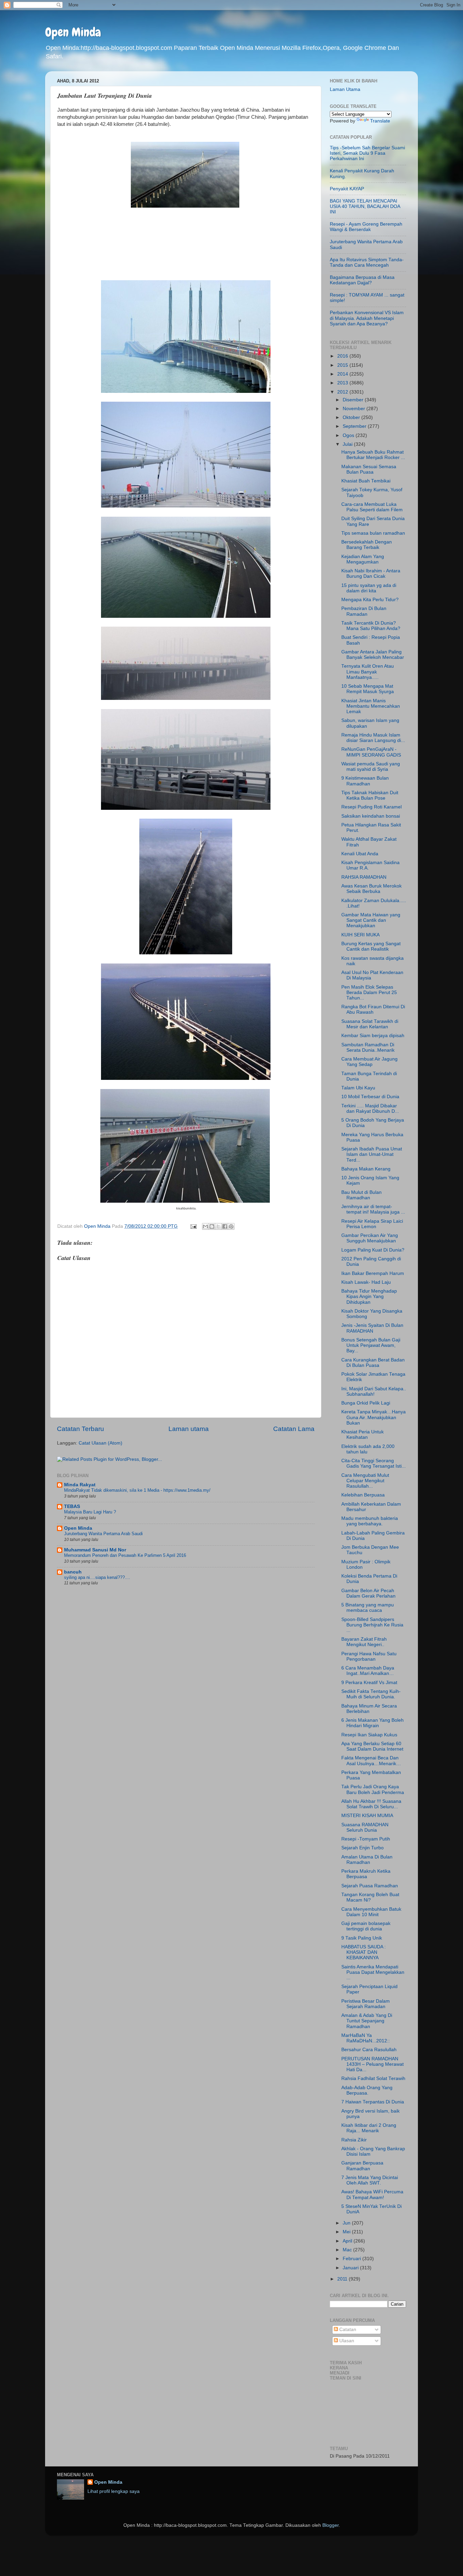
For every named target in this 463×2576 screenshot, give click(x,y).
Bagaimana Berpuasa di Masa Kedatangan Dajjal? (362, 280)
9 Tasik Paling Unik (362, 1938)
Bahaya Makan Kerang (366, 1169)
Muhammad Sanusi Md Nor (95, 1550)
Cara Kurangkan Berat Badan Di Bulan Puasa (373, 1363)
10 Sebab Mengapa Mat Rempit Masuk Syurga (368, 689)
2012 (343, 392)
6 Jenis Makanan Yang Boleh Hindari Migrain (373, 1723)
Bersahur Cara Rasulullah (369, 2050)
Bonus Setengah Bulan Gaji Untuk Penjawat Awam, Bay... (371, 1345)
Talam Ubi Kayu (358, 1088)
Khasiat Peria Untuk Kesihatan (363, 1435)
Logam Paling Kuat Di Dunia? (373, 1250)
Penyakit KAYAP (347, 189)
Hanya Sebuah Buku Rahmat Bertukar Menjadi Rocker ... (373, 455)
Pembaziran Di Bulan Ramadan (364, 611)
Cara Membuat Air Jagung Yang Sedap (369, 1062)
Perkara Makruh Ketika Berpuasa (366, 1874)
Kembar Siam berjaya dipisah (373, 1036)
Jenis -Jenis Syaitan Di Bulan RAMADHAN (372, 1328)
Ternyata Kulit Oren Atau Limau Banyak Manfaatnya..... (368, 672)
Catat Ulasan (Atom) (100, 1443)
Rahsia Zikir (354, 2140)
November (355, 409)
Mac (348, 2250)
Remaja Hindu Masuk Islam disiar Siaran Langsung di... (373, 738)
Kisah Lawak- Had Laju (366, 1282)
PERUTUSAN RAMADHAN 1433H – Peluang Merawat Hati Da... (373, 2064)
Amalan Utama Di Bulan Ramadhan (367, 1860)
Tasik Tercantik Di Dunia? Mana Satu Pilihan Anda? (371, 626)
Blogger (330, 2525)
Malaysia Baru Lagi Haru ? (90, 1512)
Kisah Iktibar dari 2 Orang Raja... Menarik (369, 2128)
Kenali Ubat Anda (360, 854)
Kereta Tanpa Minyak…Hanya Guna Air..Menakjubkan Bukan (374, 1417)
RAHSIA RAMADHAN (364, 877)
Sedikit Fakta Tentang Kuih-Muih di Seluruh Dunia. (371, 1694)
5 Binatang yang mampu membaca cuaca (368, 1608)
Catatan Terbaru (80, 1429)
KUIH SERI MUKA (360, 935)
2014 (343, 374)
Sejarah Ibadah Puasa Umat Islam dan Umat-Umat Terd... (372, 1154)
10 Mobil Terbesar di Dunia (370, 1097)
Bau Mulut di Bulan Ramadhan (361, 1195)
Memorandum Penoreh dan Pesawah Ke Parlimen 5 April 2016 (125, 1555)
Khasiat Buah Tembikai (366, 481)
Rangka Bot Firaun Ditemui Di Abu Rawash (373, 1009)
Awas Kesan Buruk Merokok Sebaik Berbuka (371, 889)
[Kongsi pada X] (218, 1226)
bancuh (73, 1572)
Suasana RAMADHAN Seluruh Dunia (365, 1827)
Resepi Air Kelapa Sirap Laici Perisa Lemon (372, 1224)
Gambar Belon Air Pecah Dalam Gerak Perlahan (368, 1593)
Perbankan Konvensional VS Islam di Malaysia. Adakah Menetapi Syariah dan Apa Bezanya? (367, 318)
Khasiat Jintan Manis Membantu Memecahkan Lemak (371, 706)
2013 (343, 383)
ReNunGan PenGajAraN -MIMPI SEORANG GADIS (371, 752)
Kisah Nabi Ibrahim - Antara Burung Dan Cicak (371, 574)
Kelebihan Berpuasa (363, 1495)
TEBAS (72, 1506)
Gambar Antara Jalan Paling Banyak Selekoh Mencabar (373, 655)
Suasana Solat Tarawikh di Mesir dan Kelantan (370, 1024)
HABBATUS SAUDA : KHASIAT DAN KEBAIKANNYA (364, 1952)
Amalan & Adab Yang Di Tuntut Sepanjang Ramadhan (367, 2021)
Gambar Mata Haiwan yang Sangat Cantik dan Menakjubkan (371, 920)
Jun (347, 2223)
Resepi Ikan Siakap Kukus (369, 1735)
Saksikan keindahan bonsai (371, 816)
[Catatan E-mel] (193, 1226)
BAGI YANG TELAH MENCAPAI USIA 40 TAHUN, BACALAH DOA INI (365, 206)
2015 (343, 365)
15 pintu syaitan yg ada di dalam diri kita (369, 588)
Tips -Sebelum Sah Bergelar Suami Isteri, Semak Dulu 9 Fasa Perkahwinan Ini (367, 153)
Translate (380, 121)
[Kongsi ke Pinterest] (231, 1226)
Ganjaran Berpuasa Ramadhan (362, 2166)
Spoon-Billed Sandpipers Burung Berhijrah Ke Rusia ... (372, 1625)
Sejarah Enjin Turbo (363, 1848)
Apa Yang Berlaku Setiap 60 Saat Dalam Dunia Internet (372, 1746)
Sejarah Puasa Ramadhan (370, 1886)
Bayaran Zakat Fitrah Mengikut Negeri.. (364, 1642)
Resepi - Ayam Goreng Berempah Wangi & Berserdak (366, 227)
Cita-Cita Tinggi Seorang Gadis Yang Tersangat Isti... (374, 1463)
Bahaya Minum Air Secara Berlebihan (369, 1709)
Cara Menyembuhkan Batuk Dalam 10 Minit (371, 1912)
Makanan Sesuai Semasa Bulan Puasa (369, 469)
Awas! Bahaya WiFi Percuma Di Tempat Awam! (372, 2195)
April (348, 2241)
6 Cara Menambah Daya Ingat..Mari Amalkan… (368, 1671)
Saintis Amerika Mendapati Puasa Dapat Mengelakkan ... (373, 1972)
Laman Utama (345, 89)
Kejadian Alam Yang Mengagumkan (363, 559)
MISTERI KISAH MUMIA (367, 1816)
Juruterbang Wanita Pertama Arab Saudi (103, 1534)
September (355, 426)
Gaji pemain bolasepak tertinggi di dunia (366, 1926)
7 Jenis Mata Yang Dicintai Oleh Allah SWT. (370, 2180)
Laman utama (189, 1429)
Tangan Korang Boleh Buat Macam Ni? (370, 1897)
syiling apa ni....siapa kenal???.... (97, 1577)
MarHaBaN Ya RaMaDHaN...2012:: (366, 2038)
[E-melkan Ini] (205, 1226)
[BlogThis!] (212, 1226)
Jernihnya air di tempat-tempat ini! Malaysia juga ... (373, 1209)
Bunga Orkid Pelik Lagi (366, 1403)
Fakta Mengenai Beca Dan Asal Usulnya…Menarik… (371, 1761)
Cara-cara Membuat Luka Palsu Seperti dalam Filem (372, 507)
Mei (347, 2232)
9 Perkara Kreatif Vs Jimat (369, 1683)
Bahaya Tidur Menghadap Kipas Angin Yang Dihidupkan (369, 1296)
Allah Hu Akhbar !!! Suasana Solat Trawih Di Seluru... (371, 1804)
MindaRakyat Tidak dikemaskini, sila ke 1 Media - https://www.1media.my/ (137, 1490)
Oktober (352, 417)
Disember (354, 400)
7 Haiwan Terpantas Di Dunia (373, 2102)
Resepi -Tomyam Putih (366, 1839)
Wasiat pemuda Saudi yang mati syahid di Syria (371, 767)
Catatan (347, 2330)
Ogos (349, 435)
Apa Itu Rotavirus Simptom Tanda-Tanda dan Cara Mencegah (367, 262)
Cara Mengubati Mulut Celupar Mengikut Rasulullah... (365, 1481)
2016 (343, 356)
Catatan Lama (294, 1429)
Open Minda (73, 32)
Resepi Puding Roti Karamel (371, 807)
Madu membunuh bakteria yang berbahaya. (370, 1521)
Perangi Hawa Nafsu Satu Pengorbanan (369, 1656)
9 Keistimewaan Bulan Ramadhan (365, 781)
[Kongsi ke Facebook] (225, 1226)
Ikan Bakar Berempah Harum (373, 1273)
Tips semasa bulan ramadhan (373, 533)
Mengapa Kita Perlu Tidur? (370, 600)
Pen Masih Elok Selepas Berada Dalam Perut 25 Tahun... (369, 993)
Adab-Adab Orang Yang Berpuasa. (367, 2090)
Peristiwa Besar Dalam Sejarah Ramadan (366, 2004)
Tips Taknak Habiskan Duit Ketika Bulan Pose (370, 795)
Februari (353, 2259)
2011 (343, 2279)
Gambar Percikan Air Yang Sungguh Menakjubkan (370, 1238)
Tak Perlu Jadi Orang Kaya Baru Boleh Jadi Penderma (373, 1789)
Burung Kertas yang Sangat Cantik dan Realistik (371, 946)
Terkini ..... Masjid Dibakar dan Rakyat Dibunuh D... (370, 1109)
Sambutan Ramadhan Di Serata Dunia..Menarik (368, 1047)
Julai (348, 444)
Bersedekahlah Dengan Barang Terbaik (367, 545)
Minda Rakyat (80, 1485)
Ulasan (346, 2341)
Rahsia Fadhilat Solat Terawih (373, 2078)
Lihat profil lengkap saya (114, 2491)
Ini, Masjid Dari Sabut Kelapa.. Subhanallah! (374, 1391)
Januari (351, 2268)
